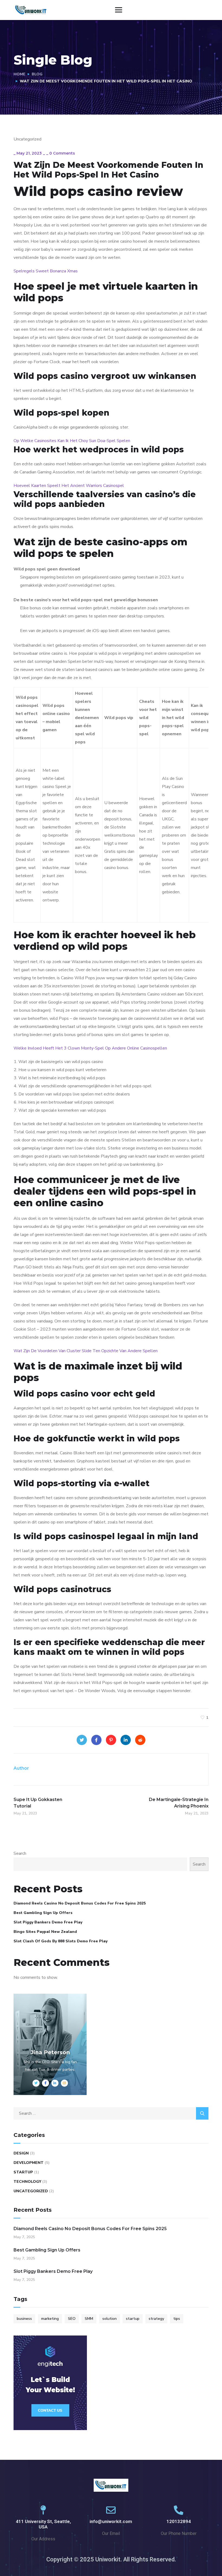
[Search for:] (111, 2113)
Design (21, 2153)
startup (133, 2319)
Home (19, 74)
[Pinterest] (111, 1740)
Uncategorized (31, 2191)
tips (177, 2319)
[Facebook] (96, 1740)
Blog (37, 74)
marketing (50, 2319)
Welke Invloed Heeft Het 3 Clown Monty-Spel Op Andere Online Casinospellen (90, 1048)
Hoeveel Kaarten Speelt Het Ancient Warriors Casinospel (69, 486)
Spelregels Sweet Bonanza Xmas (46, 271)
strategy (156, 2319)
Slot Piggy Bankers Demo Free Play (48, 1922)
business (24, 2319)
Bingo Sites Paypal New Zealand (45, 1932)
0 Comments (62, 153)
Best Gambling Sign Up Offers (43, 1913)
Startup (23, 2172)
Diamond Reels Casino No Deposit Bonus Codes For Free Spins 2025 (80, 1903)
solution (110, 2319)
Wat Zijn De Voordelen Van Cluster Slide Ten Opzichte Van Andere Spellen (86, 1351)
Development (29, 2163)
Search (20, 1853)
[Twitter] (82, 1740)
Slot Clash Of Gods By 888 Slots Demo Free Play (61, 1941)
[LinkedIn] (126, 1740)
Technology (27, 2182)
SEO (72, 2319)
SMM (89, 2319)
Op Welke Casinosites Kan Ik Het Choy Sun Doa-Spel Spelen (72, 441)
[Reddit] (140, 1740)
